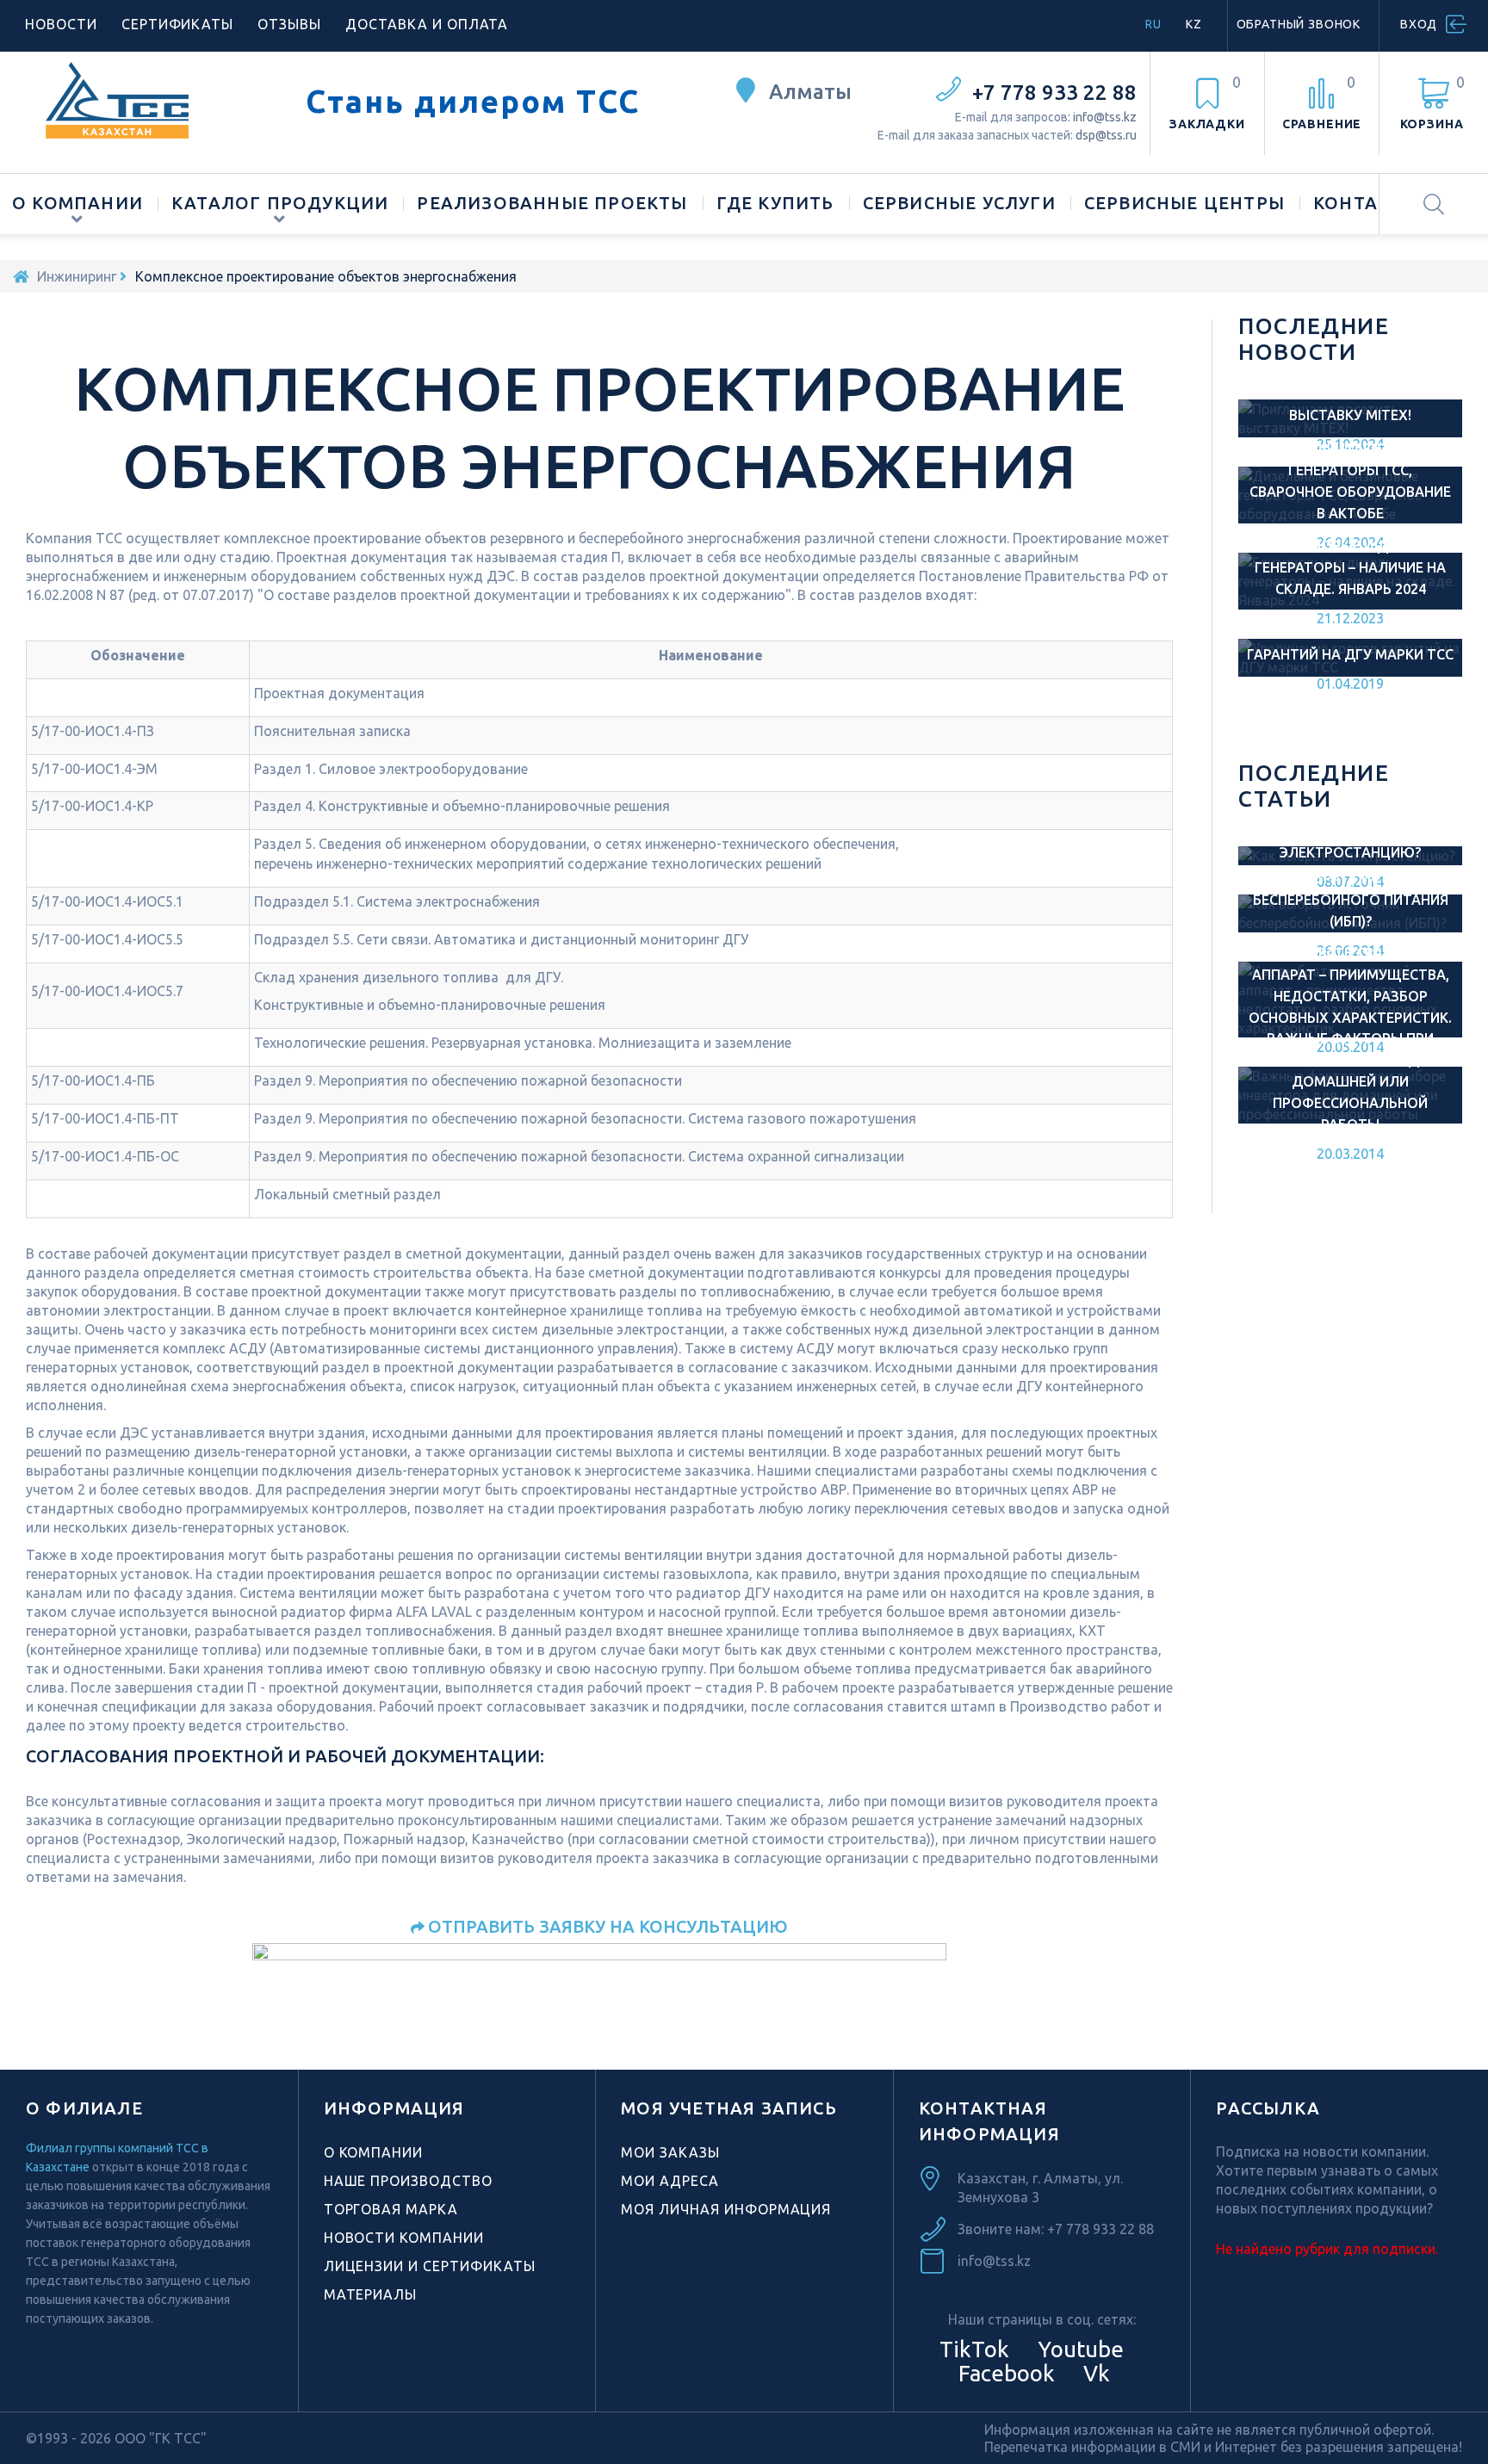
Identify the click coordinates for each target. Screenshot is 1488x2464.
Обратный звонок (1299, 24)
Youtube (1078, 2349)
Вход (1419, 24)
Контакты (1366, 203)
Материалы (371, 2294)
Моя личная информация (726, 2209)
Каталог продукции (280, 203)
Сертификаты (178, 24)
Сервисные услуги (959, 203)
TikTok (974, 2349)
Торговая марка (391, 2209)
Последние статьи (1314, 786)
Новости (61, 24)
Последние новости (1314, 339)
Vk (1094, 2373)
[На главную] (21, 276)
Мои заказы (670, 2152)
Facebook (1004, 2373)
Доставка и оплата (427, 24)
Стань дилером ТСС (473, 102)
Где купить (775, 203)
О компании (77, 203)
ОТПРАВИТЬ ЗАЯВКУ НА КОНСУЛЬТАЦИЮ (608, 1926)
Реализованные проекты (552, 203)
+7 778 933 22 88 (1054, 93)
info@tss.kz (1105, 117)
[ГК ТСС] (153, 100)
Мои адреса (670, 2181)
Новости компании (404, 2238)
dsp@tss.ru (1106, 135)
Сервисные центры (1184, 203)
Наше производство (408, 2181)
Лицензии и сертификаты (430, 2266)
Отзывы (289, 24)
